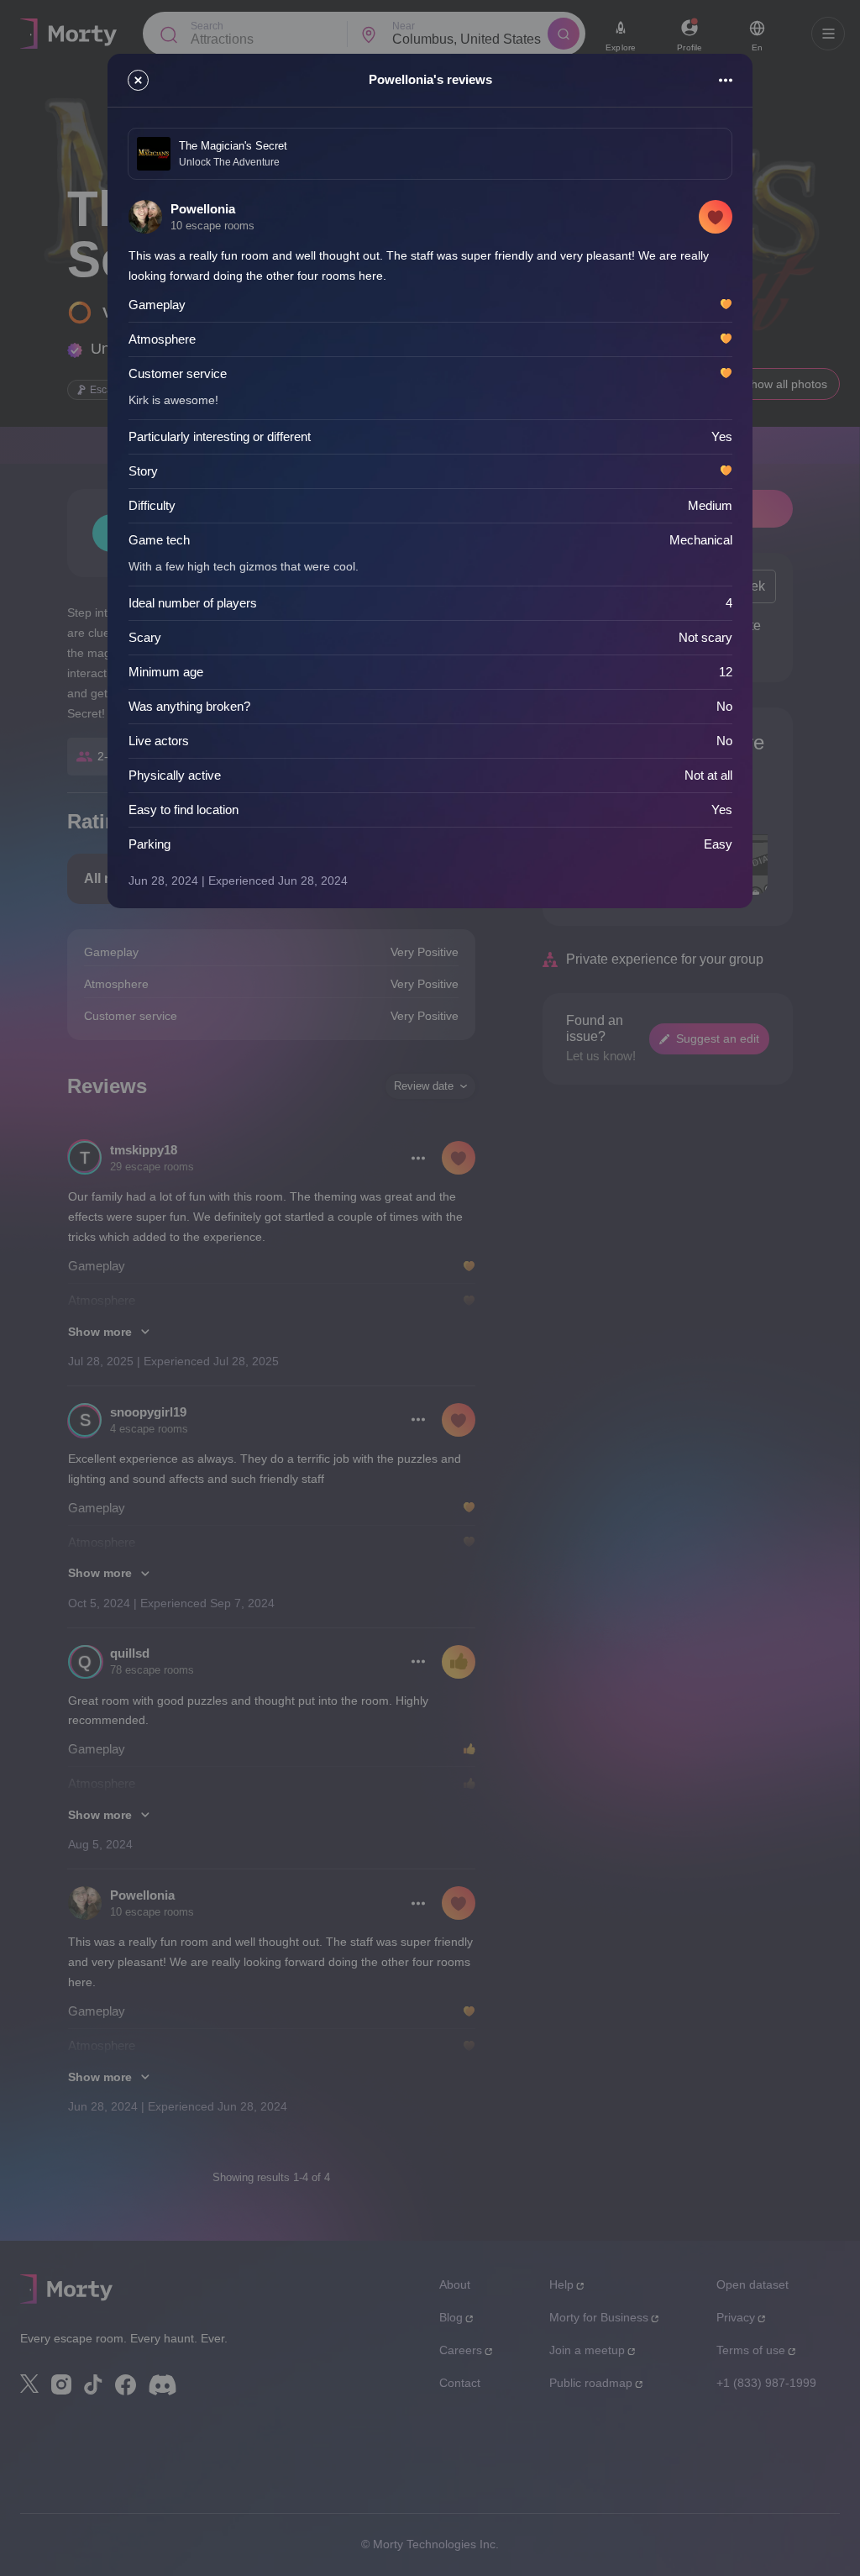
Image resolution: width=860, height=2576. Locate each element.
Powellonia (203, 209)
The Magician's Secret (233, 146)
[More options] (726, 80)
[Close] (138, 80)
